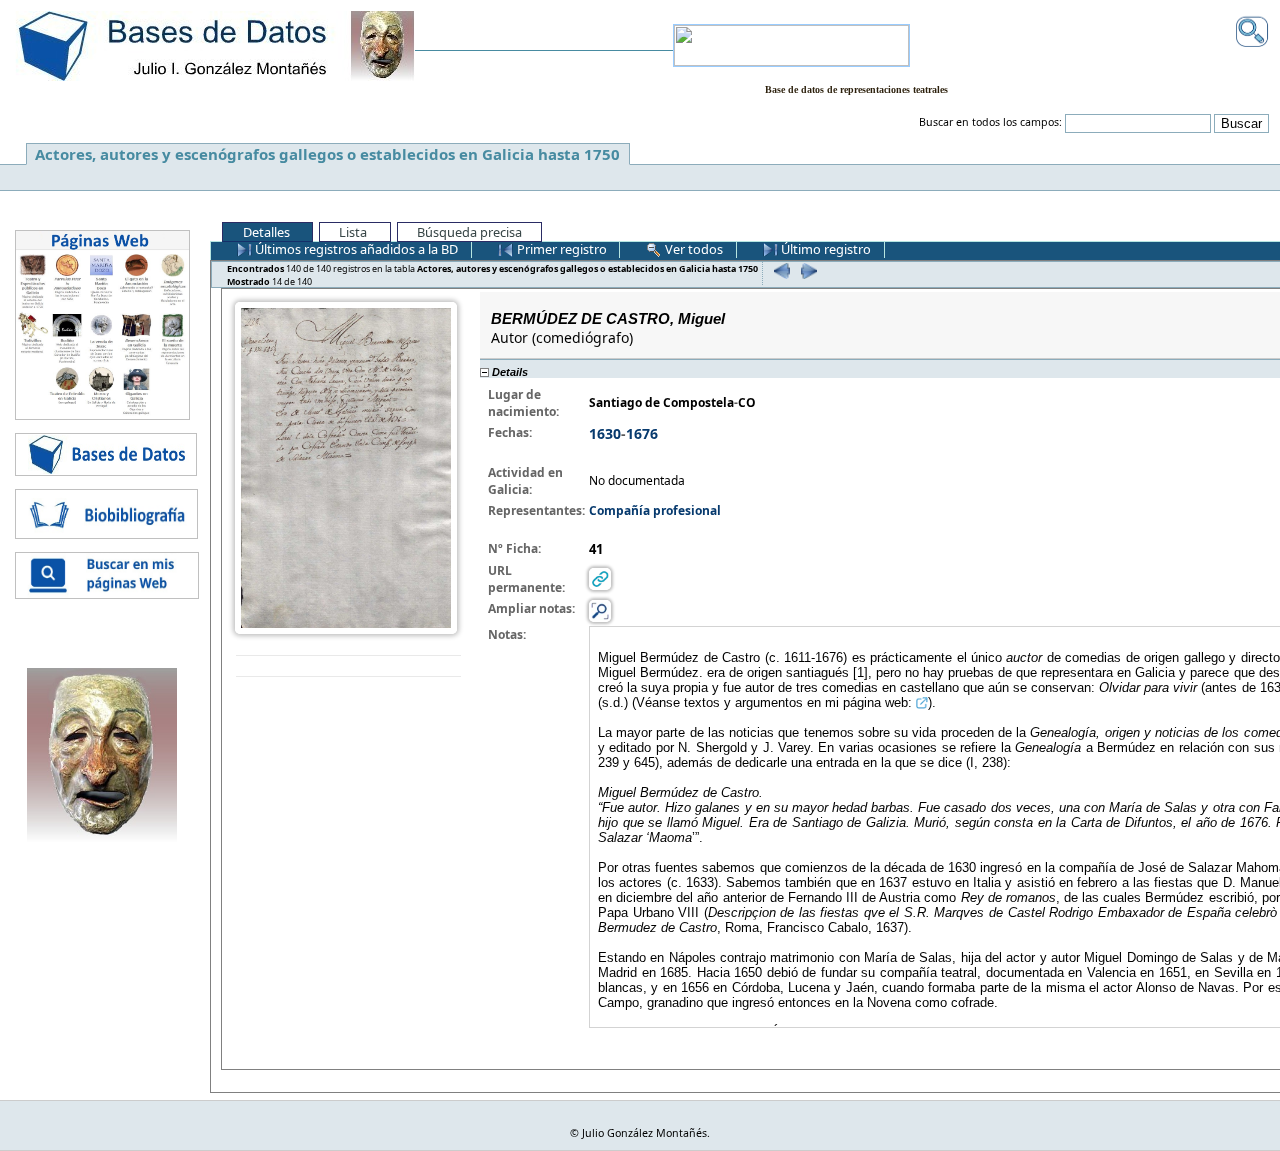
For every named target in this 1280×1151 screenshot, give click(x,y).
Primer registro (560, 249)
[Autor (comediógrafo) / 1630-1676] (346, 466)
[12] (779, 270)
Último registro (824, 249)
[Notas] (600, 609)
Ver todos (692, 249)
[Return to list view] (348, 666)
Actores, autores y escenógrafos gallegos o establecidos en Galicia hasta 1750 (327, 154)
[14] (806, 270)
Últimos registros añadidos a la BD (355, 249)
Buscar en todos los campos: (990, 122)
